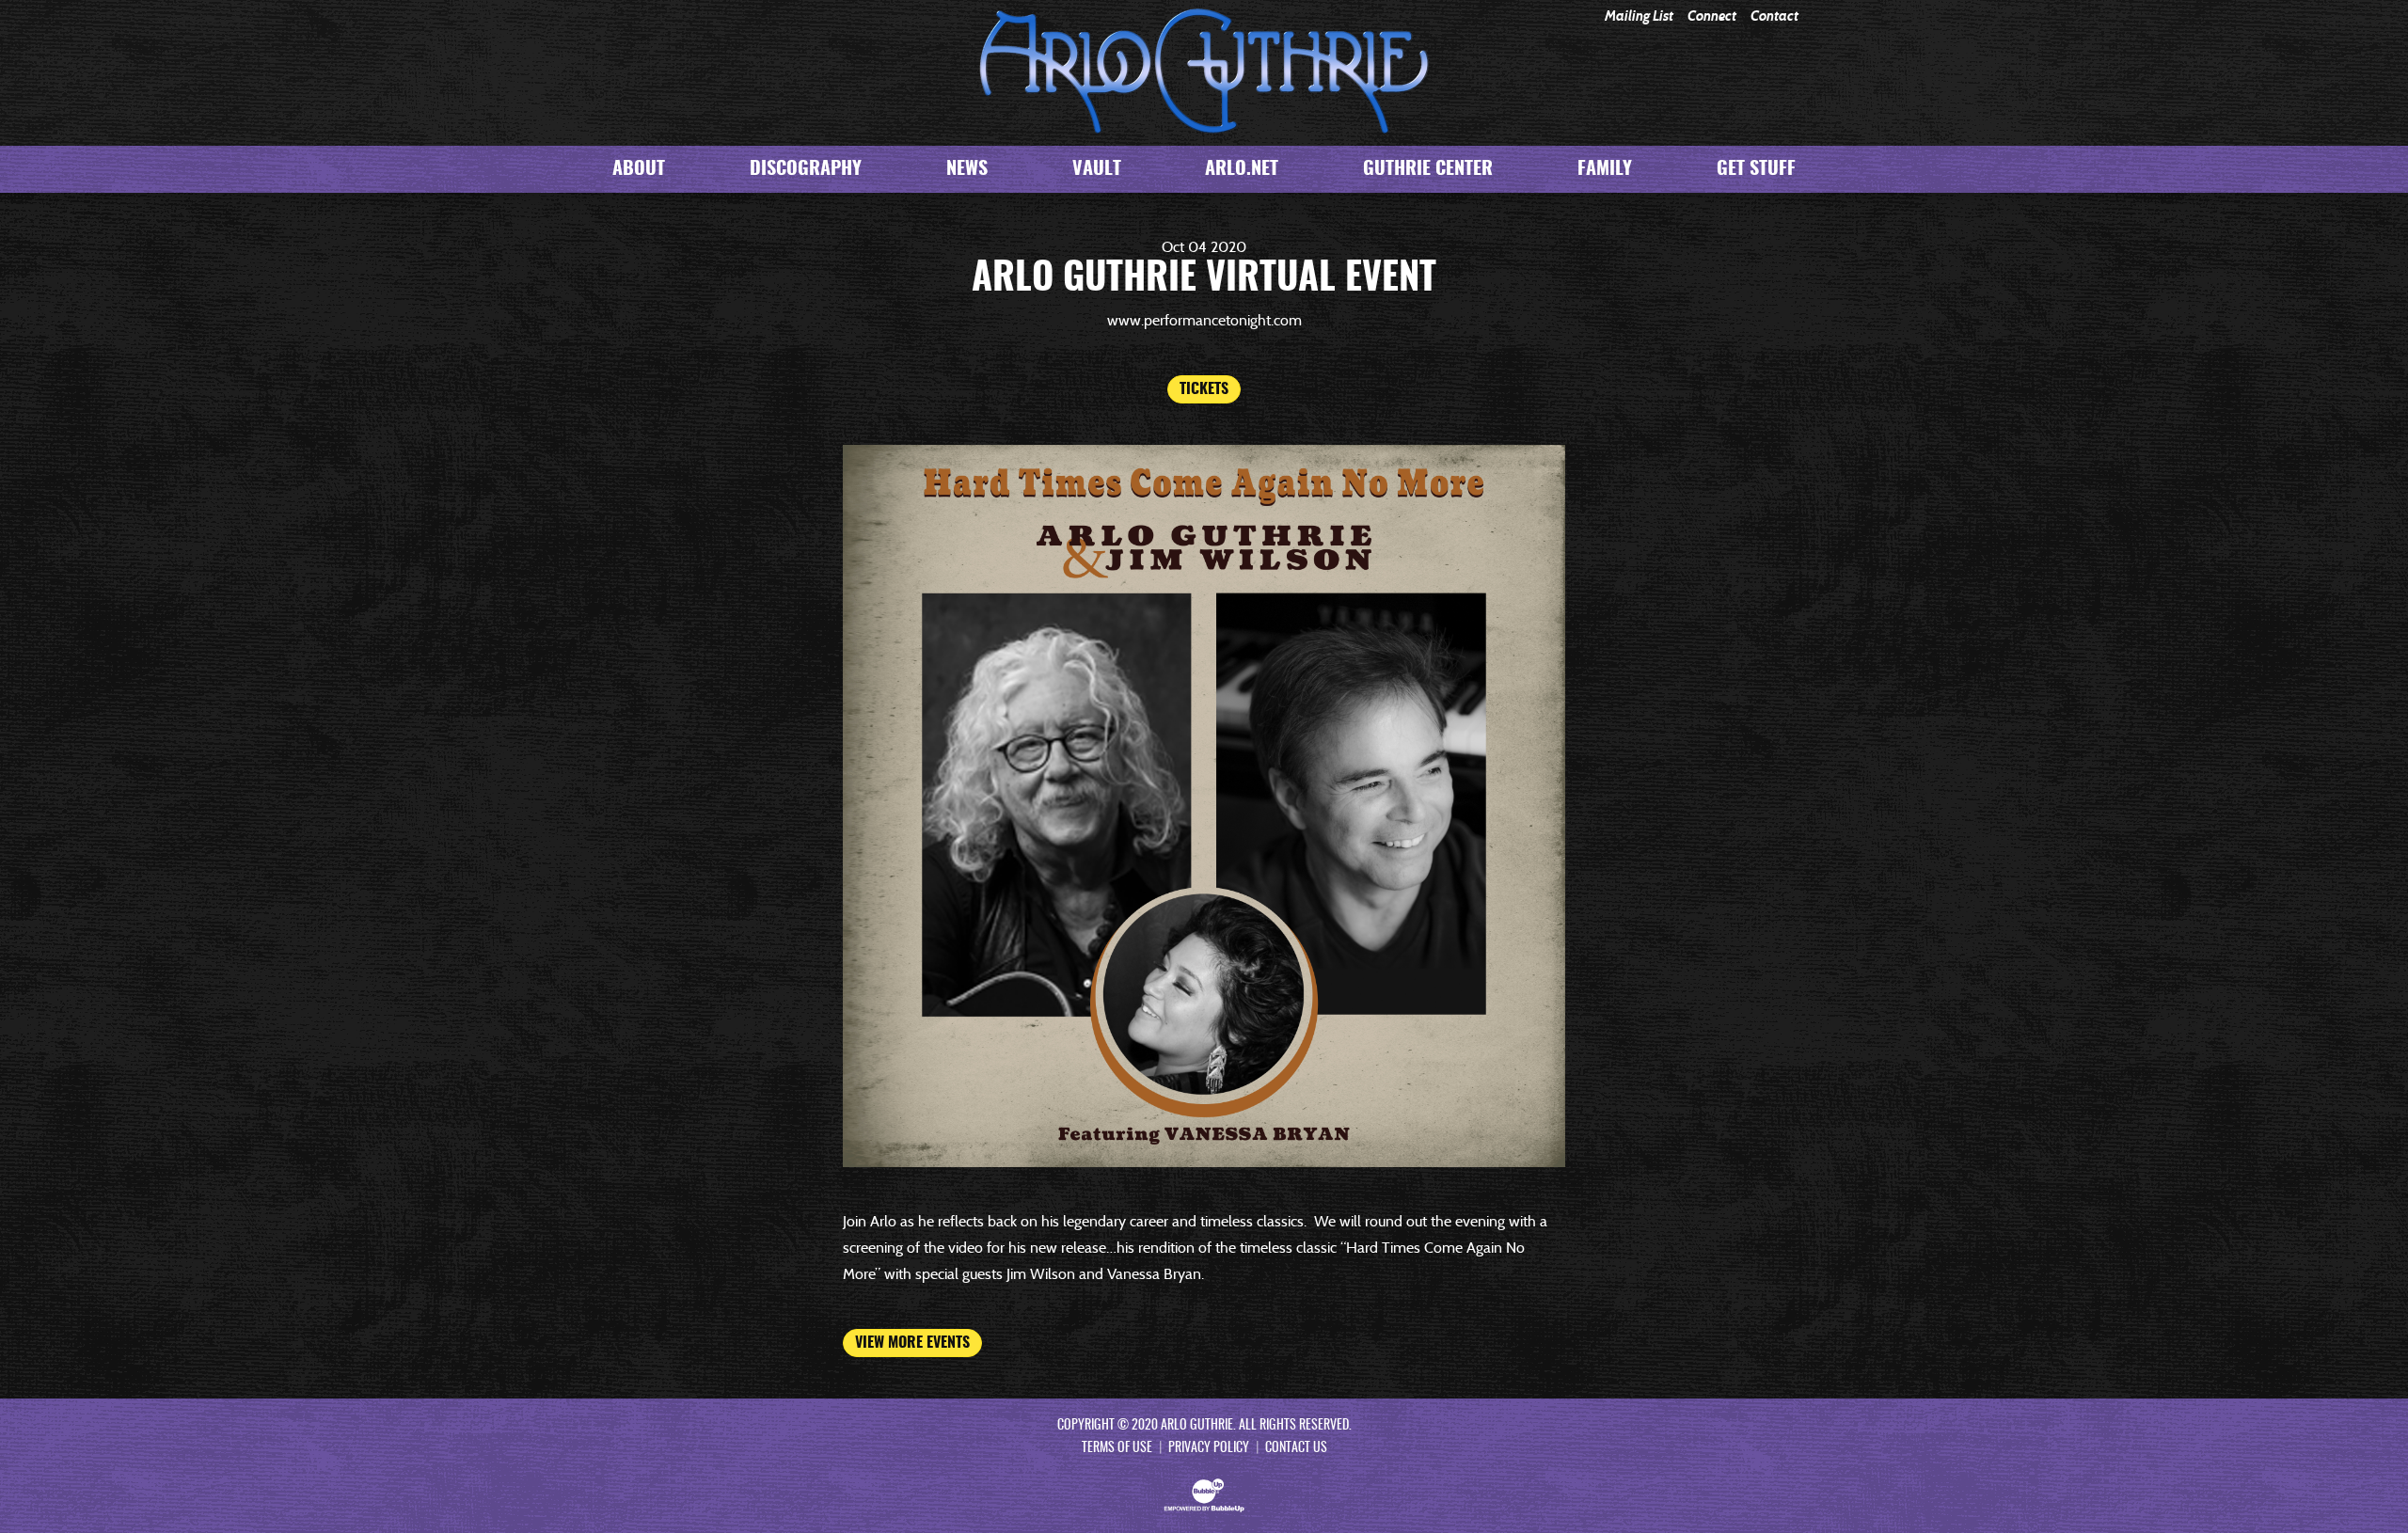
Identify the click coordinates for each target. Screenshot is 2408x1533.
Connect (1712, 16)
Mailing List (1639, 16)
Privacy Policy (1209, 1448)
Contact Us (1296, 1448)
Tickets (1204, 389)
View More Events (912, 1343)
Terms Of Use (1117, 1448)
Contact (1774, 16)
